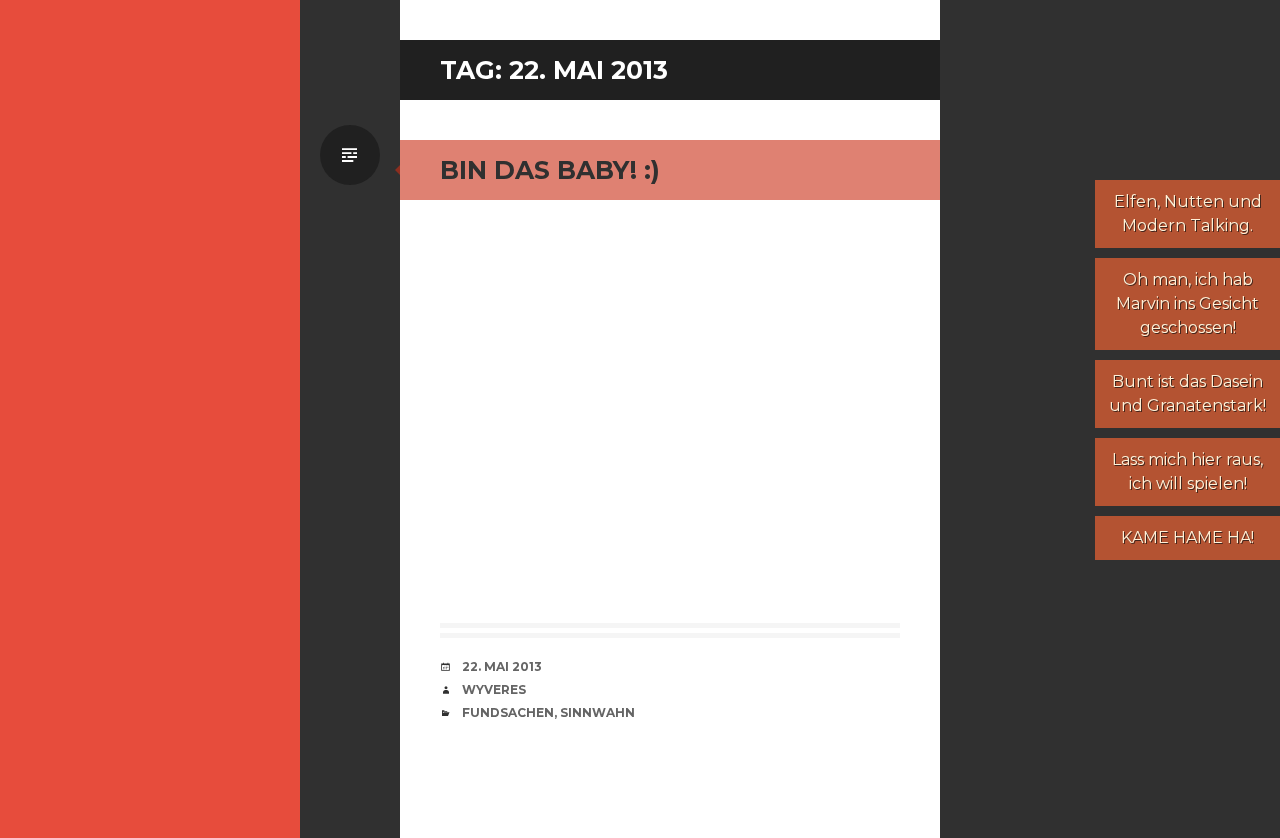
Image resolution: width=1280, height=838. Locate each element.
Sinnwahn (597, 712)
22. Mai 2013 (502, 666)
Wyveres (494, 689)
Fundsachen (508, 712)
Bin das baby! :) (550, 170)
